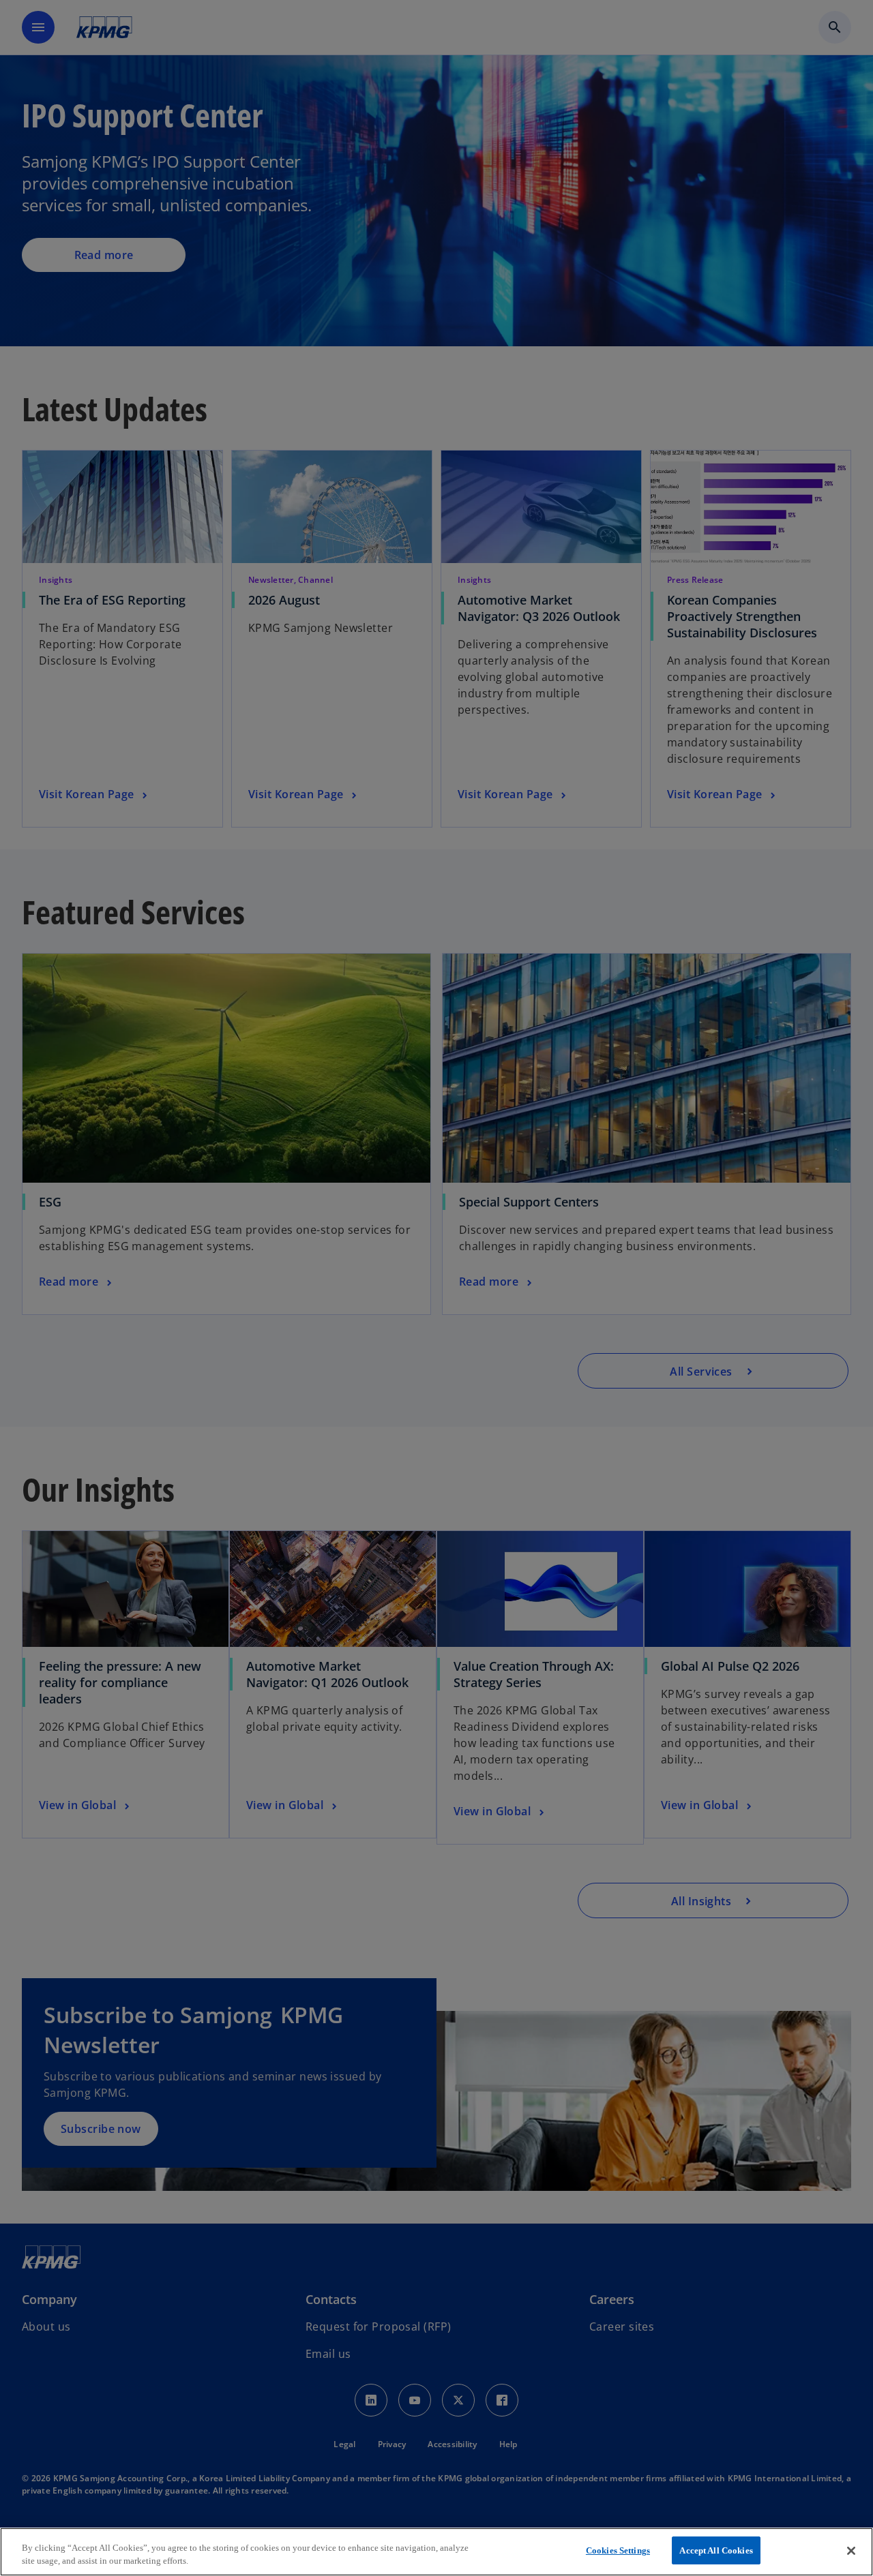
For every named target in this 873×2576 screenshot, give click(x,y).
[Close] (851, 2551)
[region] (436, 2552)
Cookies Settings (618, 2550)
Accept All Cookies (716, 2550)
